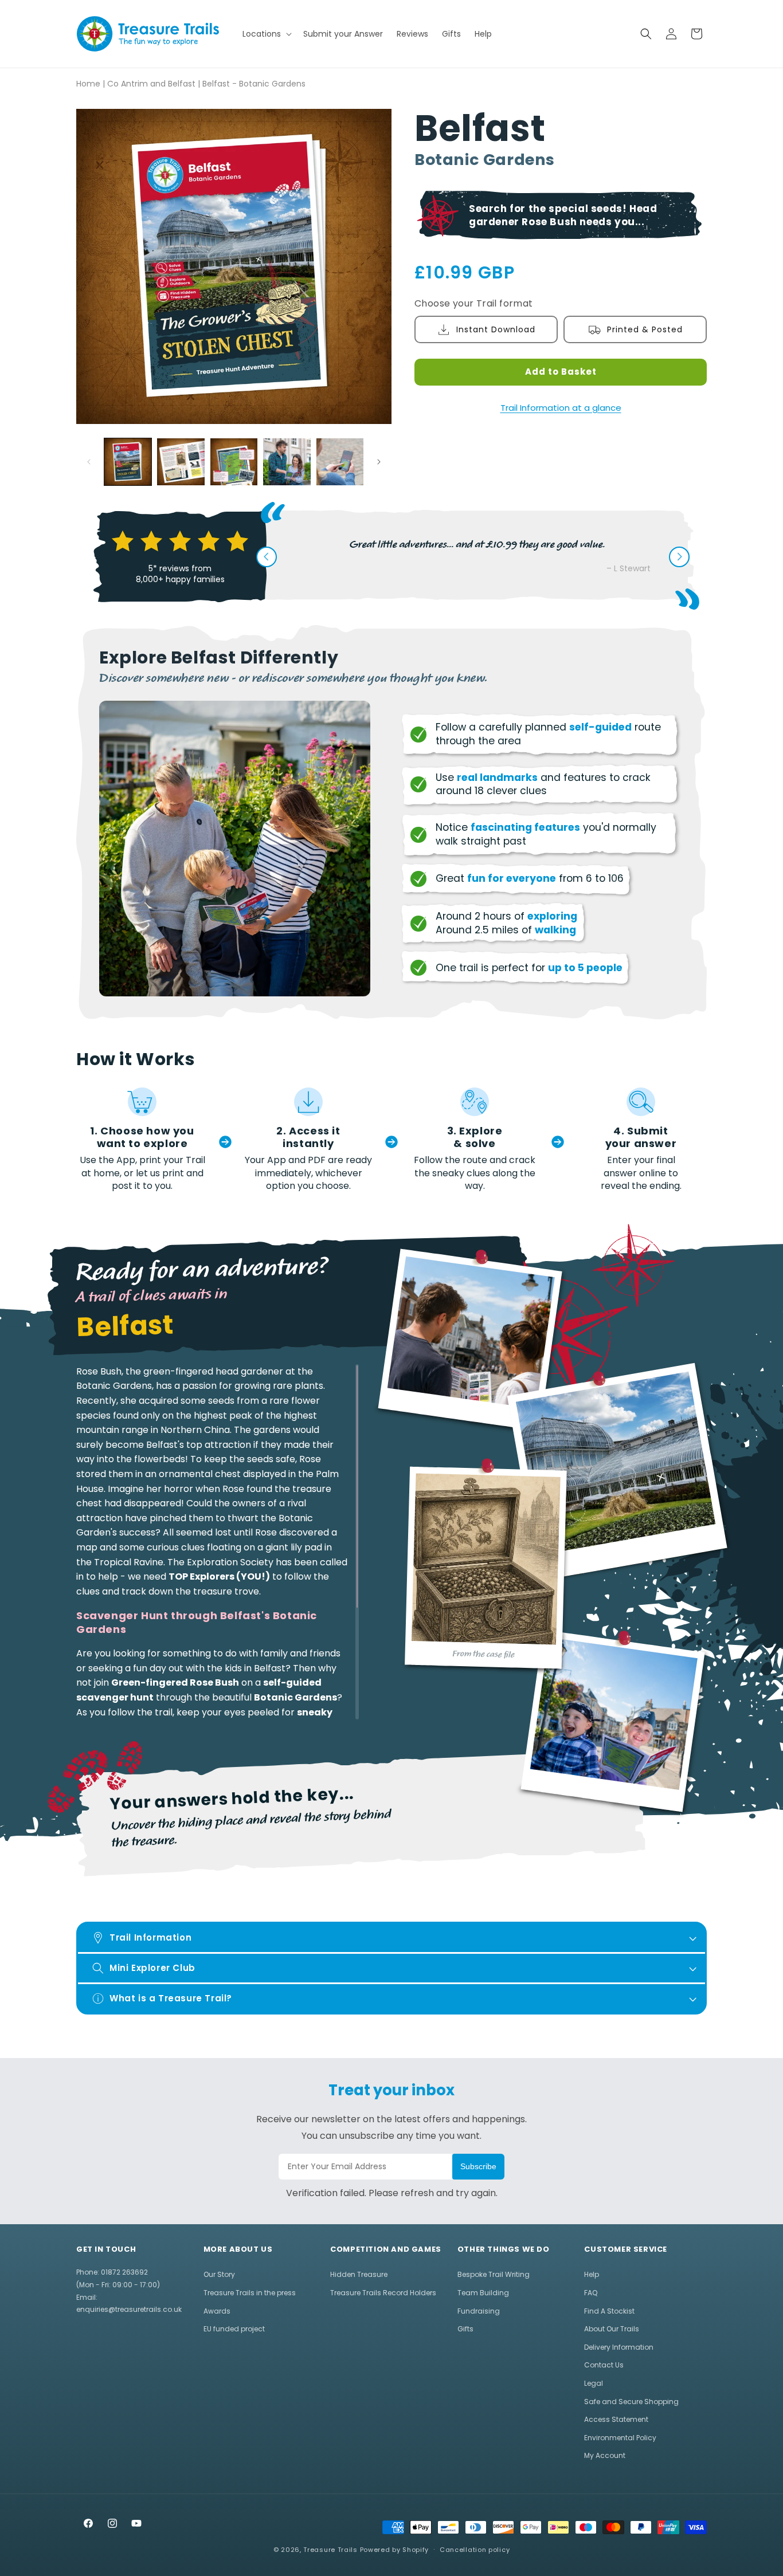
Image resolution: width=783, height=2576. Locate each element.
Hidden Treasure (359, 2274)
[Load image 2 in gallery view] (181, 462)
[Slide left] (89, 462)
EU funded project (234, 2329)
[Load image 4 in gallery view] (287, 462)
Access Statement (616, 2419)
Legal (594, 2383)
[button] (266, 34)
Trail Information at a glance (561, 408)
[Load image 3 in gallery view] (234, 462)
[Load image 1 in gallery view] (128, 462)
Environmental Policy (620, 2438)
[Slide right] (379, 462)
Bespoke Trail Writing (494, 2274)
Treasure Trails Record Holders (383, 2293)
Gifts (465, 2329)
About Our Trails (612, 2329)
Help (592, 2274)
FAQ (591, 2293)
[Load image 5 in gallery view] (340, 462)
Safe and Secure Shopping (631, 2402)
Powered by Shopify (395, 2550)
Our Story (219, 2274)
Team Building (483, 2293)
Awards (217, 2311)
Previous (267, 557)
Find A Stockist (609, 2311)
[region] (218, 1542)
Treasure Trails (330, 2550)
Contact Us (604, 2365)
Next (679, 557)
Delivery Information (619, 2347)
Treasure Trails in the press (250, 2293)
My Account (605, 2455)
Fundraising (479, 2311)
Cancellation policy (475, 2550)
